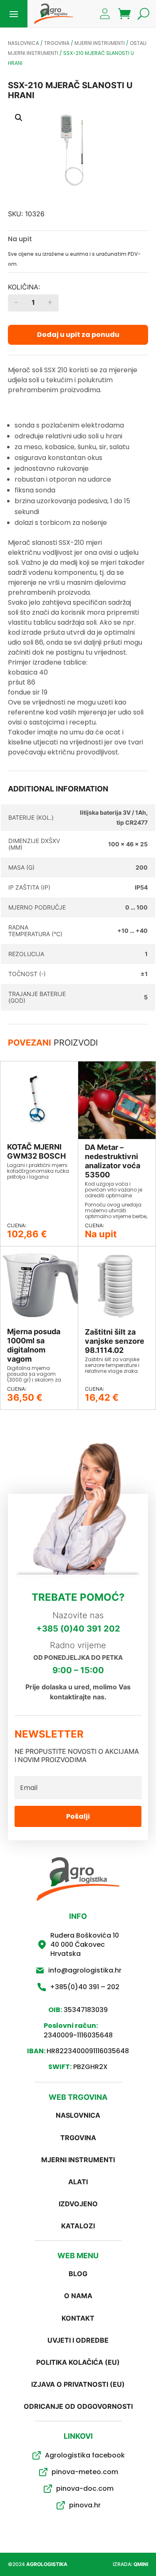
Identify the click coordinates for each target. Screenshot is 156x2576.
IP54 (141, 887)
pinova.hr (85, 2505)
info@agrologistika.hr (85, 1970)
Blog (78, 2274)
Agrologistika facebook (85, 2455)
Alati (78, 2182)
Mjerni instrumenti (100, 43)
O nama (78, 2296)
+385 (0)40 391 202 (78, 1629)
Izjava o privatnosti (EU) (78, 2384)
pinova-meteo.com (85, 2472)
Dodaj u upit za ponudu (78, 335)
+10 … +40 (132, 931)
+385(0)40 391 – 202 (85, 1987)
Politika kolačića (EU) (78, 2362)
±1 (144, 974)
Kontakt (78, 2318)
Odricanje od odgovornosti (78, 2406)
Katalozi (78, 2226)
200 (142, 867)
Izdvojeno (78, 2204)
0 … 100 (136, 907)
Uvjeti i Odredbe (78, 2340)
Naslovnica (24, 43)
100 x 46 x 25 (128, 844)
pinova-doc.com (85, 2488)
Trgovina (57, 43)
